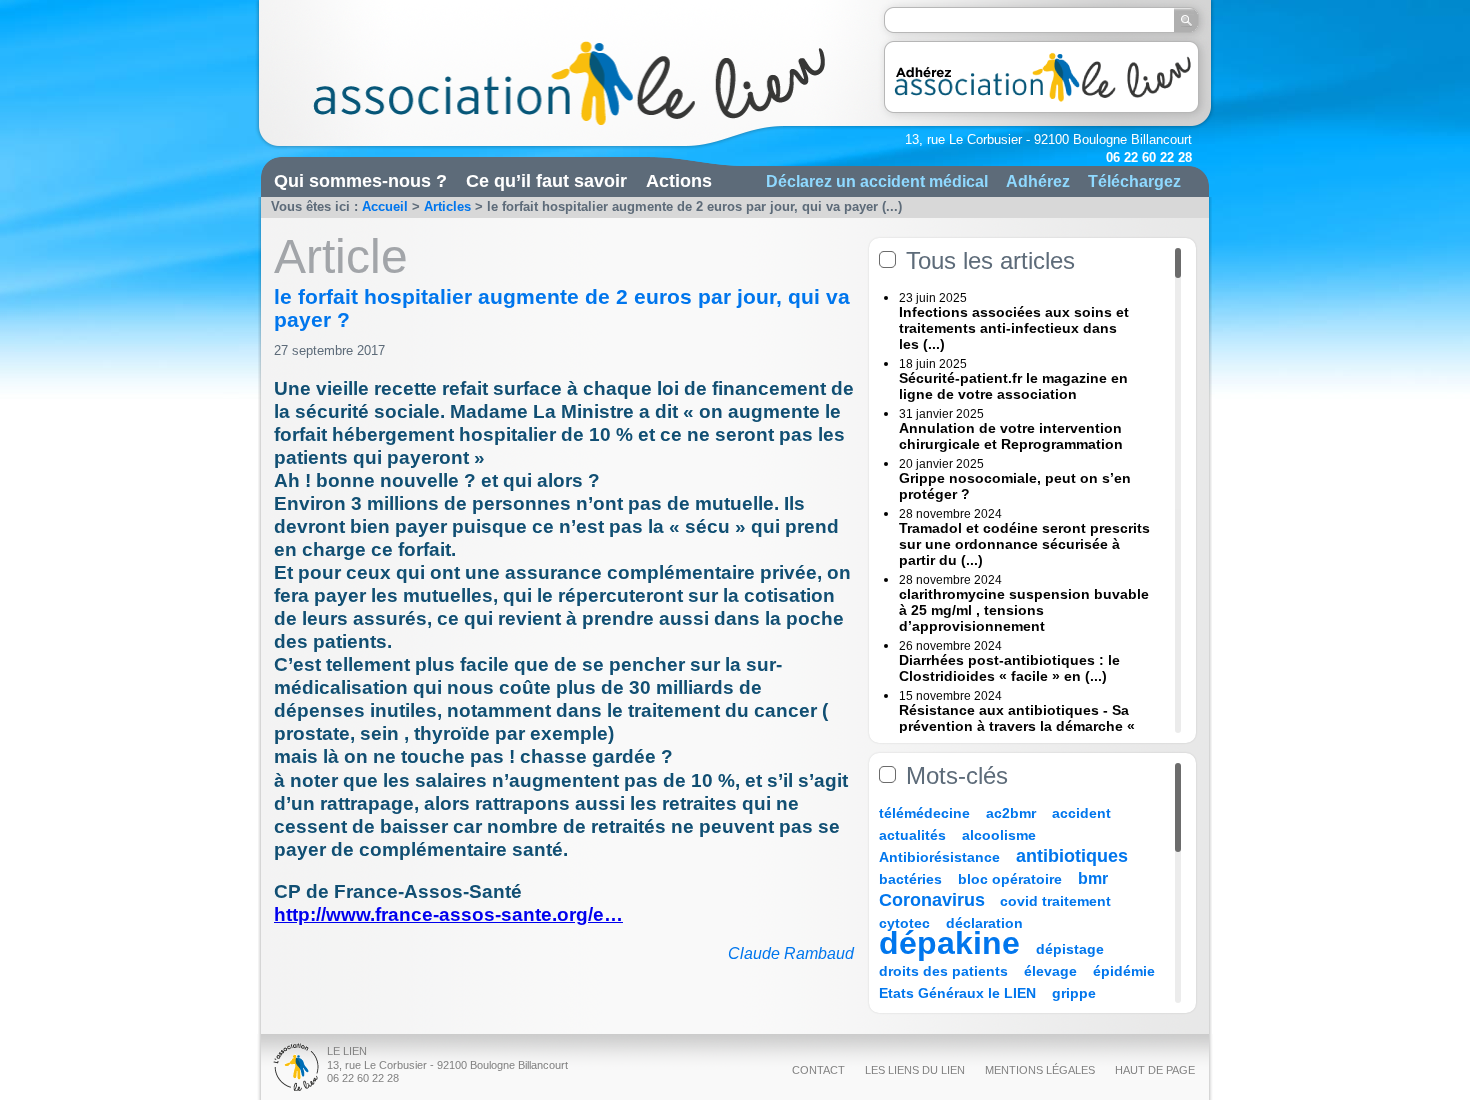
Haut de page (1155, 1070)
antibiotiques (1072, 856)
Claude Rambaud (791, 953)
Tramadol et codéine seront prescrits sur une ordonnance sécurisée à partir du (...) (1024, 544)
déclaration (984, 923)
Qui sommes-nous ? (360, 181)
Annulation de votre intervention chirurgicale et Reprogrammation (1011, 436)
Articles (447, 206)
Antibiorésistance (939, 857)
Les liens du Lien (915, 1070)
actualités (912, 835)
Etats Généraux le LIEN (957, 993)
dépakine (949, 943)
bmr (1093, 878)
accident (1081, 813)
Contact (818, 1070)
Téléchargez (1134, 181)
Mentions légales (1040, 1070)
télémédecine (924, 813)
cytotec (904, 923)
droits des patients (943, 971)
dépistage (1070, 949)
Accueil (385, 206)
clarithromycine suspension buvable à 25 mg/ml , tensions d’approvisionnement (1024, 610)
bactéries (910, 879)
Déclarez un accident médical (877, 181)
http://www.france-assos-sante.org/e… (448, 914)
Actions (679, 181)
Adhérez (1038, 181)
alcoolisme (999, 835)
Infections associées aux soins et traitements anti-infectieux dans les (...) (1014, 328)
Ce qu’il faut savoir (546, 181)
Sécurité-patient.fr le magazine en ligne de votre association (1013, 386)
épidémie (1124, 971)
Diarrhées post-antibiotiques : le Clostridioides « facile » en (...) (1009, 668)
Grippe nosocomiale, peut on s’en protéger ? (1015, 486)
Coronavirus (934, 900)
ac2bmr (1011, 813)
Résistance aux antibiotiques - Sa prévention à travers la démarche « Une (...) (1017, 726)
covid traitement (1055, 901)
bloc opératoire (1010, 879)
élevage (1050, 971)
